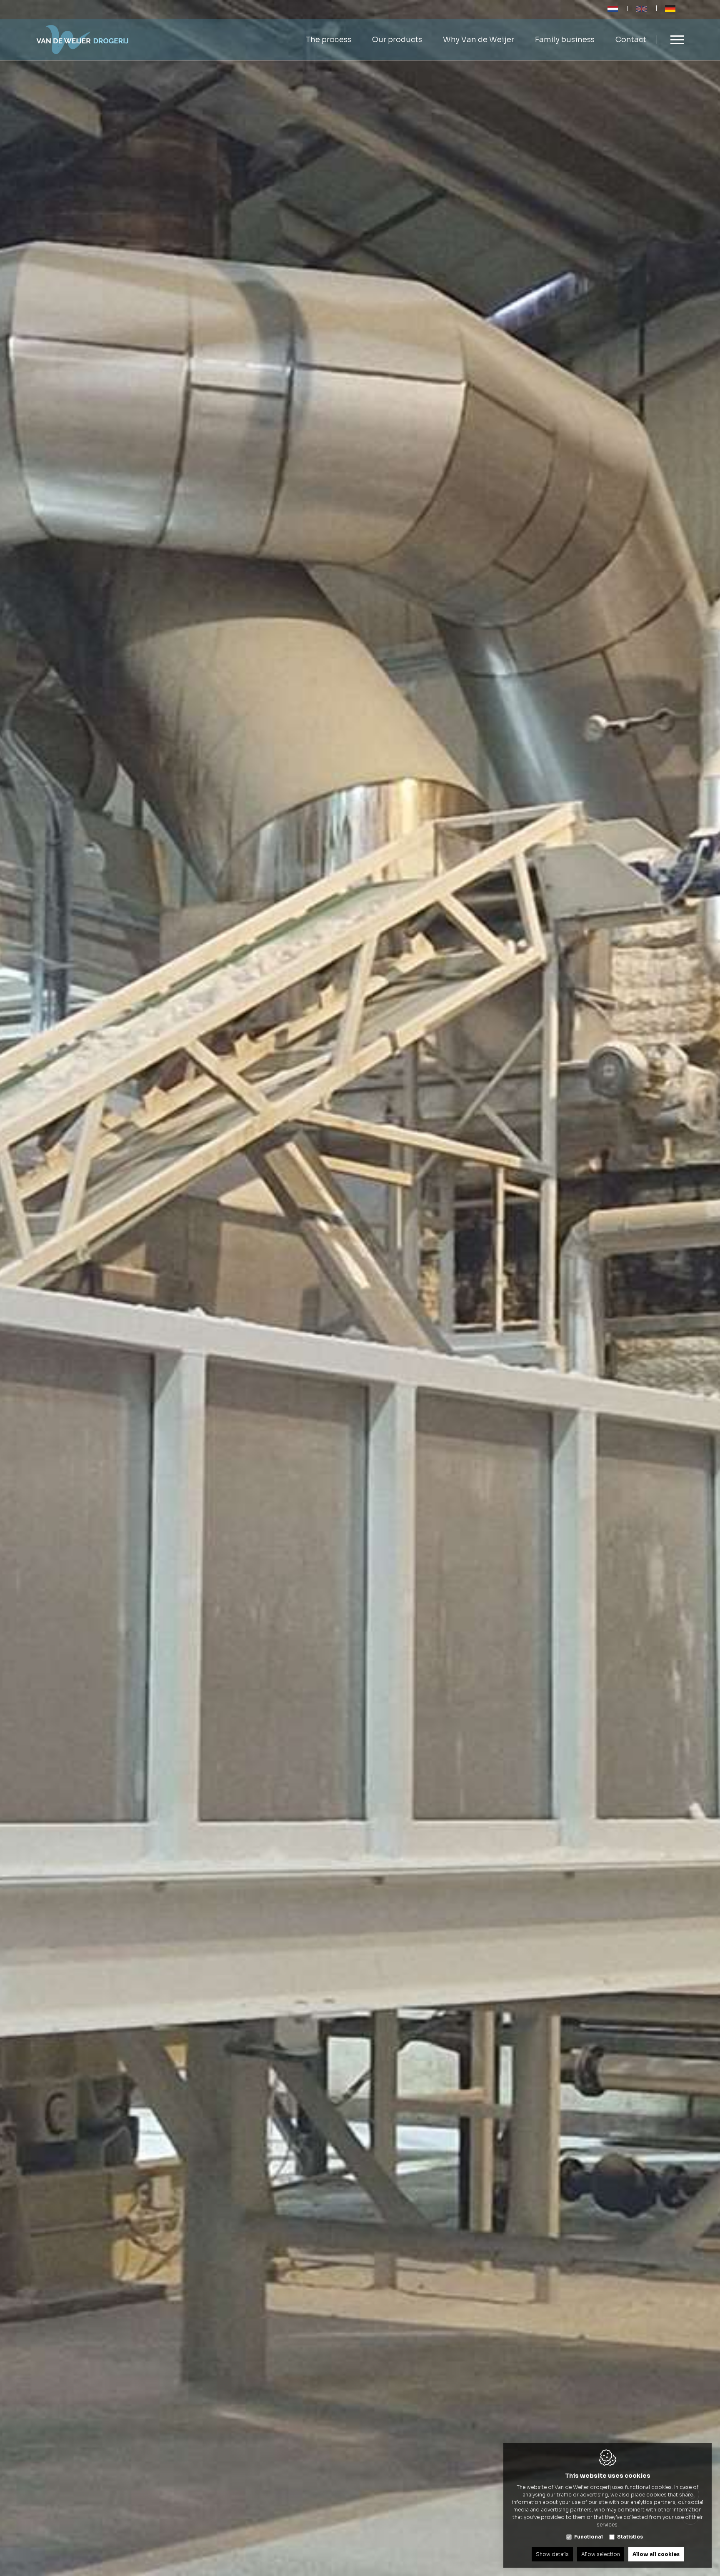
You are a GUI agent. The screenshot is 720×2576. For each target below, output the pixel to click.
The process (329, 40)
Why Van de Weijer (479, 40)
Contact (631, 40)
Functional (589, 2537)
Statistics (630, 2537)
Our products (397, 40)
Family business (565, 40)
